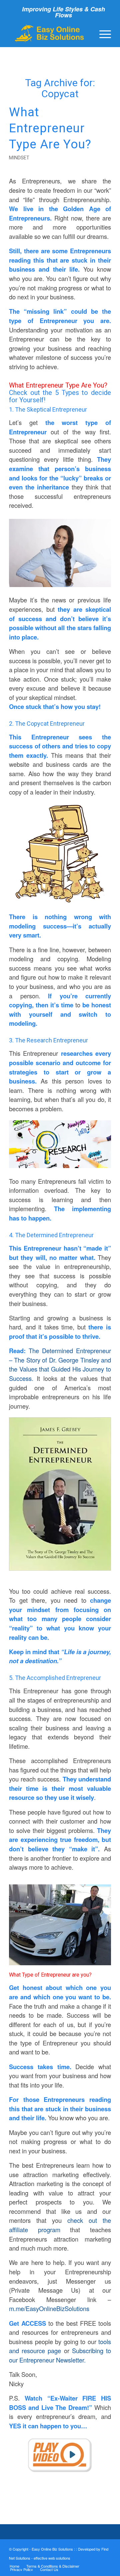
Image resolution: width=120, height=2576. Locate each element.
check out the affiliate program (60, 2225)
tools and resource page (60, 2346)
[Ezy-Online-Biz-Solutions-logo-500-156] (50, 33)
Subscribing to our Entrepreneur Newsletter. (60, 2355)
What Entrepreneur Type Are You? (50, 128)
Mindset (19, 158)
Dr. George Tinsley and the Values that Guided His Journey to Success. (60, 1369)
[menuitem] (102, 33)
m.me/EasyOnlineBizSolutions (49, 2308)
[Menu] (102, 33)
